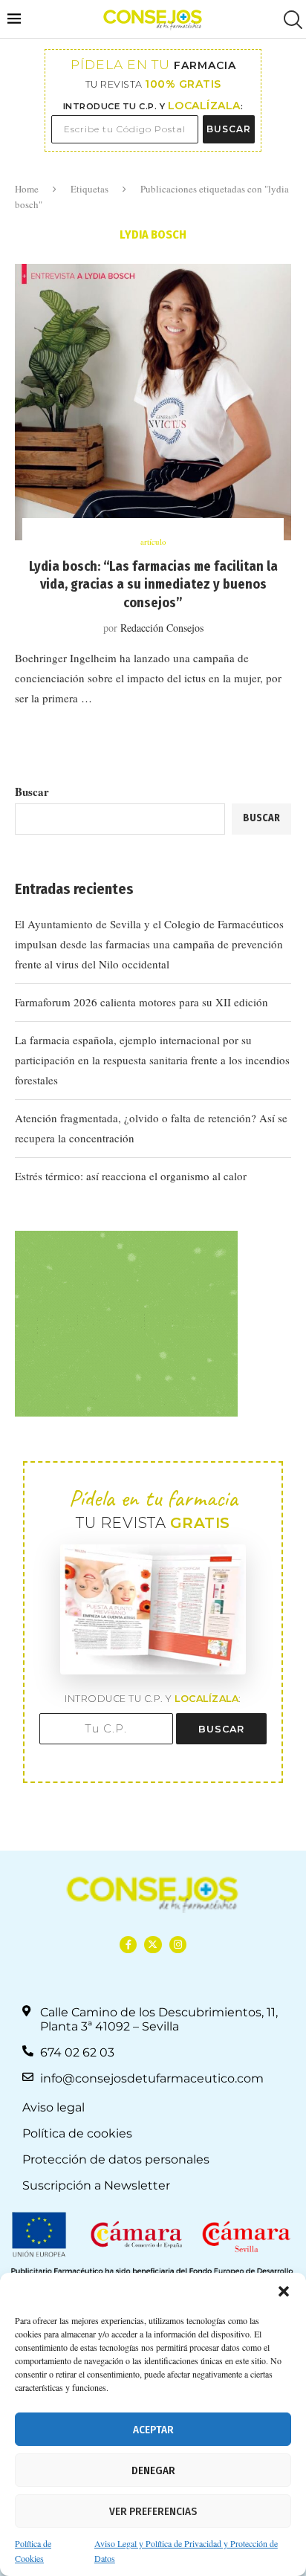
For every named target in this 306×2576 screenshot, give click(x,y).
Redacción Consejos (162, 628)
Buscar (32, 792)
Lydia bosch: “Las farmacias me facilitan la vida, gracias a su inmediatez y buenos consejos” (153, 585)
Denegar (153, 2470)
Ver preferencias (153, 2511)
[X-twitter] (153, 1945)
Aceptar (153, 2430)
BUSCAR (229, 129)
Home (27, 189)
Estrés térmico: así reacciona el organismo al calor (131, 1176)
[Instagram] (178, 1945)
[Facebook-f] (128, 1945)
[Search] (291, 20)
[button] (284, 2291)
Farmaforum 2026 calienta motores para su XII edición (141, 1002)
